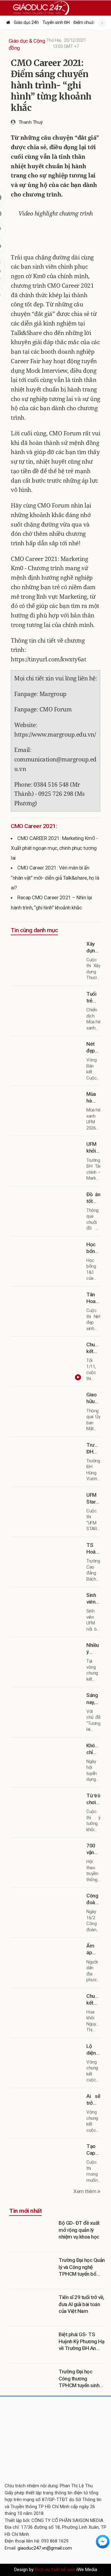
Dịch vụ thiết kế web (55, 2570)
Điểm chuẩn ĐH (88, 22)
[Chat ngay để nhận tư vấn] (103, 2541)
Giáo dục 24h (26, 22)
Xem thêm (85, 2191)
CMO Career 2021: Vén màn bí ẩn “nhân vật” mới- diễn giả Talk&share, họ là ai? (55, 878)
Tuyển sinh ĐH (56, 22)
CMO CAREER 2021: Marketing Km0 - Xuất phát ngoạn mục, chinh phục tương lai (54, 848)
